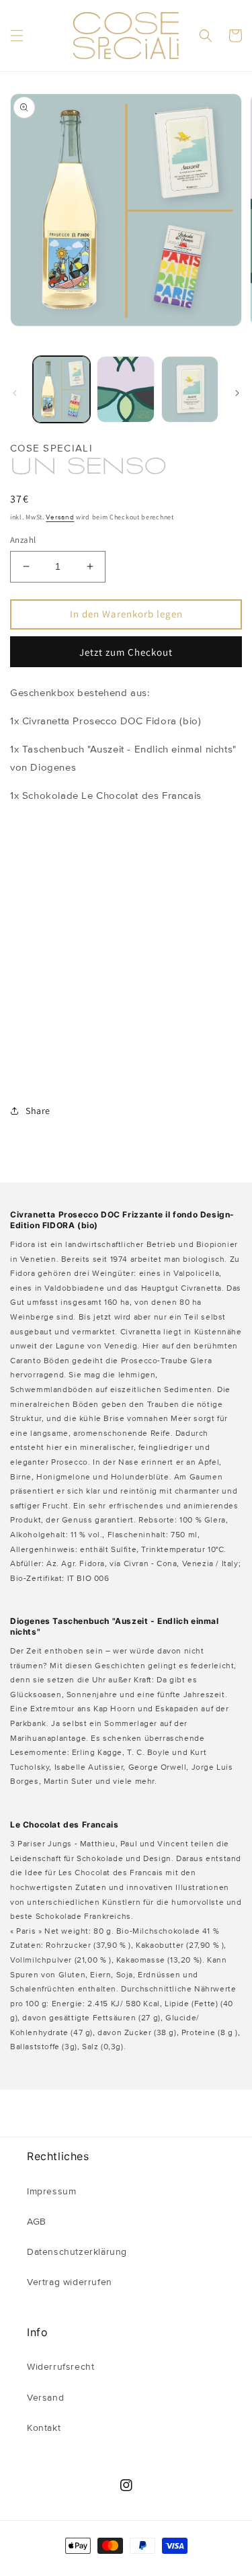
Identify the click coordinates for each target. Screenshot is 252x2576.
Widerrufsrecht (60, 2367)
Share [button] (38, 1111)
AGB (37, 2222)
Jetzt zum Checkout (126, 652)
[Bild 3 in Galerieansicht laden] (190, 389)
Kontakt (44, 2428)
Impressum (51, 2192)
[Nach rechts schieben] (237, 393)
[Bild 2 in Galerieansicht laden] (125, 389)
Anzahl (23, 540)
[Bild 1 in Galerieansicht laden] (61, 389)
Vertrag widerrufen (70, 2282)
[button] (17, 36)
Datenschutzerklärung (77, 2252)
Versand (60, 517)
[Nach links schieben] (15, 393)
